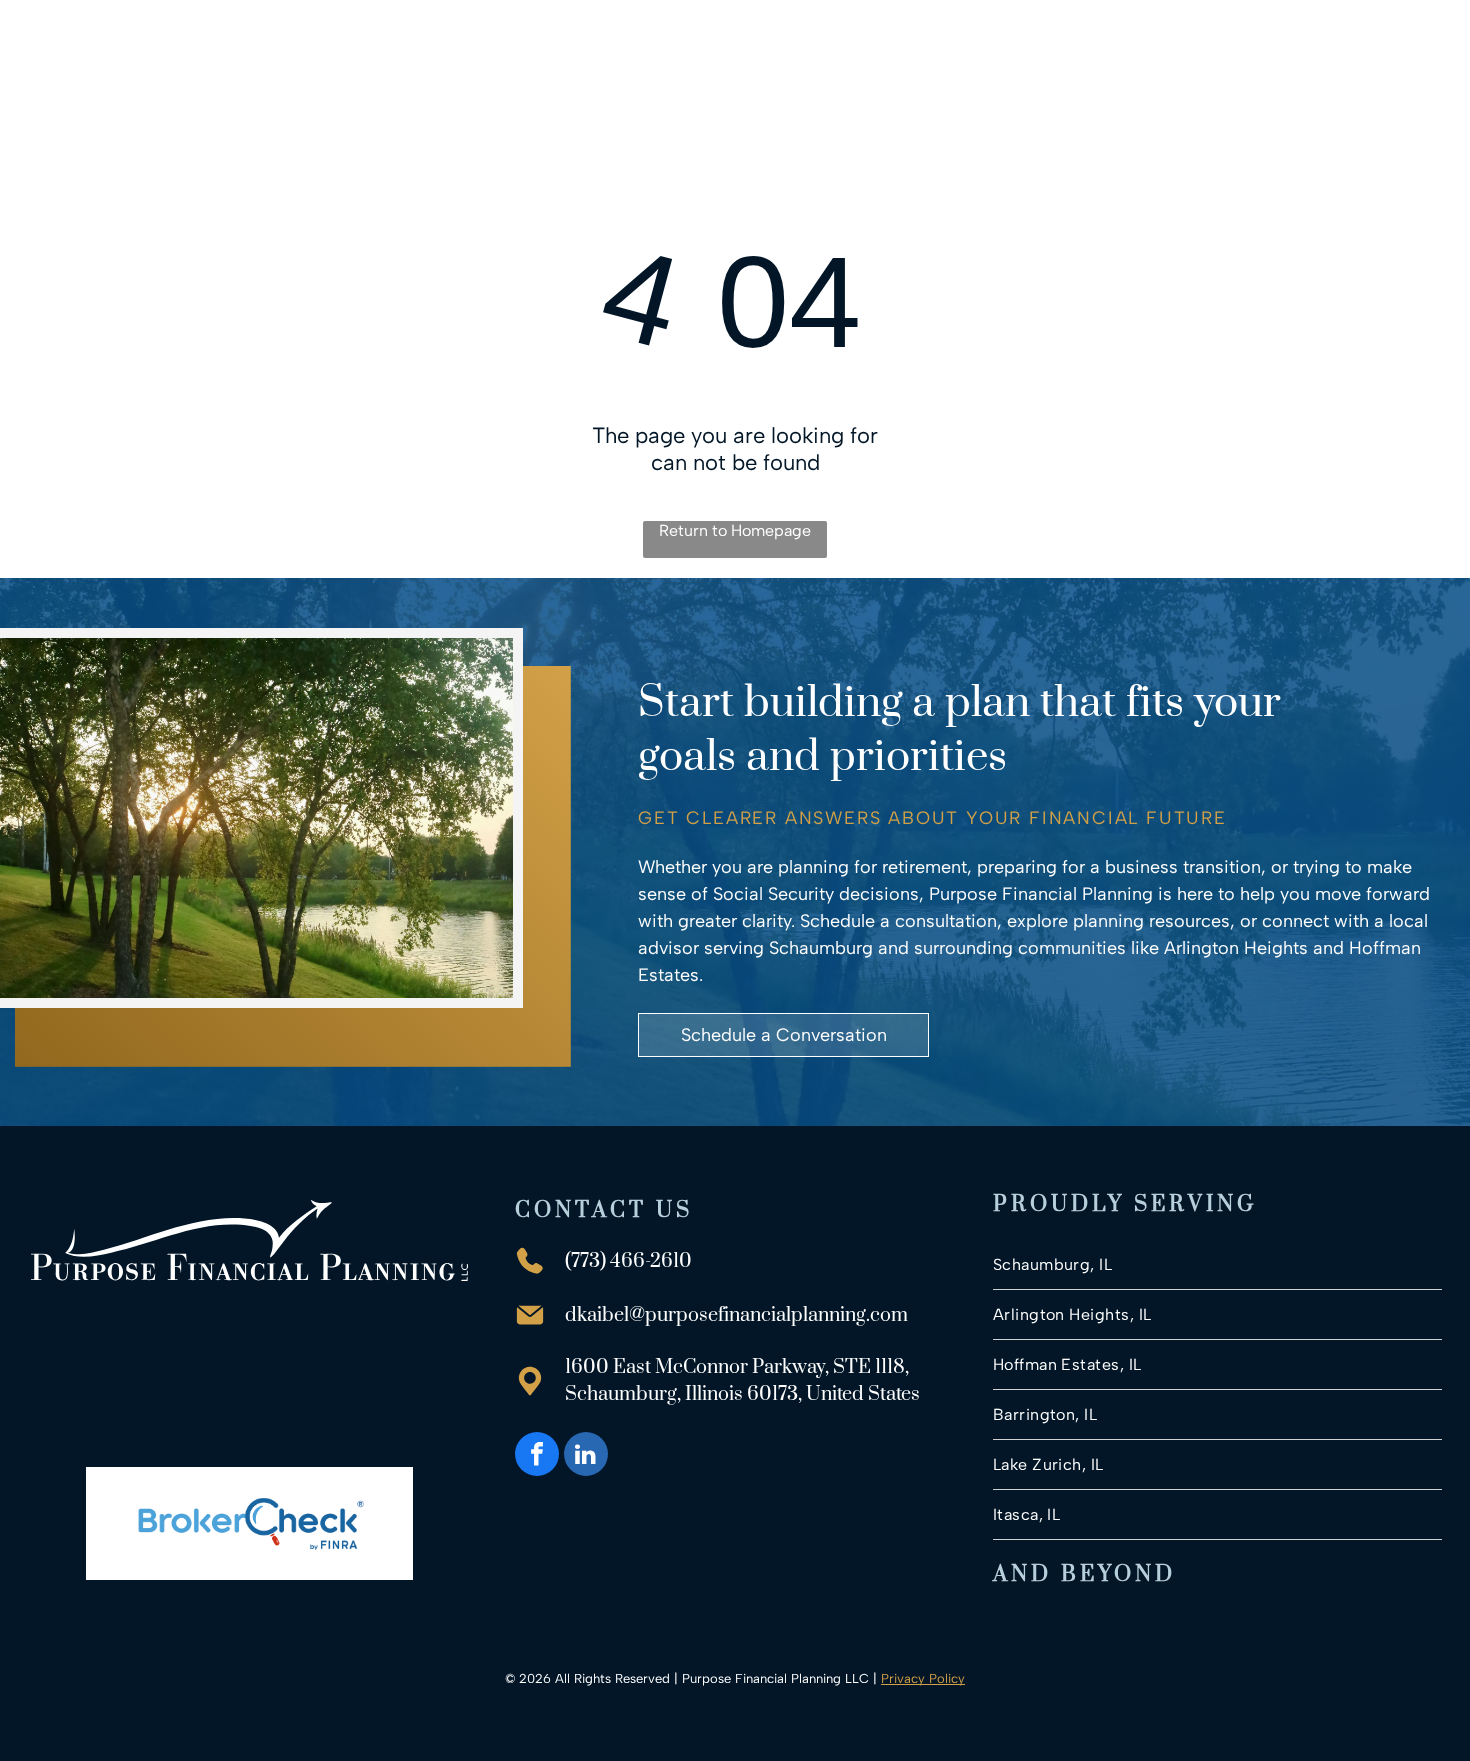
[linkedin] (586, 1456)
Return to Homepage (735, 530)
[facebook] (537, 1456)
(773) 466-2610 (628, 1261)
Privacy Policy (923, 1678)
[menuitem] (632, 53)
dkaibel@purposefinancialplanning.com (736, 1315)
